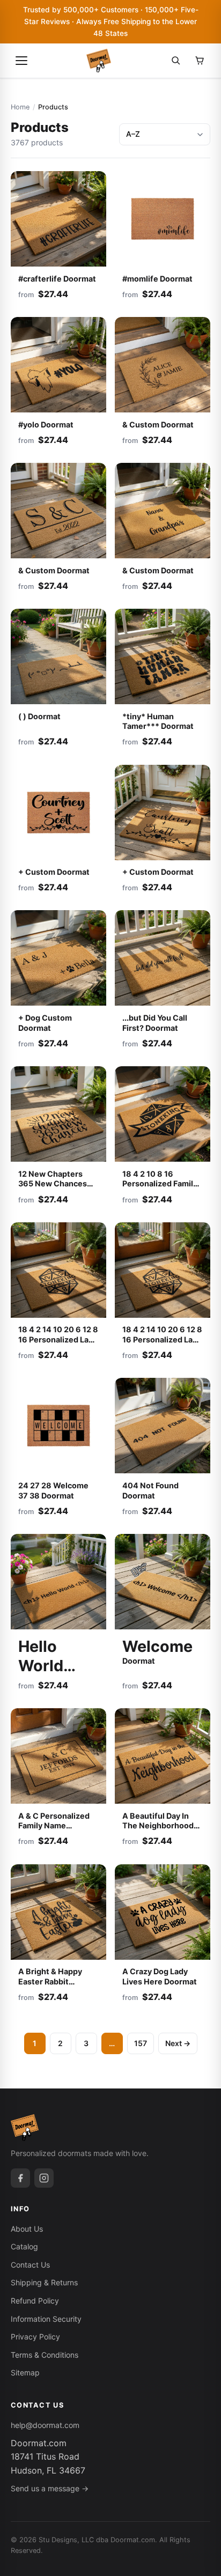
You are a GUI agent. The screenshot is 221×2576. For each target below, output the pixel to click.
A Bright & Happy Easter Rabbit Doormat (50, 1981)
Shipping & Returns (44, 2282)
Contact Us (30, 2265)
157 (141, 2043)
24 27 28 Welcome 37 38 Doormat (53, 1490)
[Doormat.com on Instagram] (44, 2178)
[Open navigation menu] (21, 61)
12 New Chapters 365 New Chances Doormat (53, 1184)
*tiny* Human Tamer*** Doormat (158, 721)
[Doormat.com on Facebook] (20, 2178)
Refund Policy (35, 2301)
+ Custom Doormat (54, 872)
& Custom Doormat (158, 425)
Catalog (24, 2246)
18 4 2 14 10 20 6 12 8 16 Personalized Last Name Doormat (58, 1339)
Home (20, 107)
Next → (178, 2043)
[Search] (176, 61)
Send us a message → (50, 2488)
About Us (27, 2229)
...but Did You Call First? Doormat (155, 1023)
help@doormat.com (45, 2425)
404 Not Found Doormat (150, 1490)
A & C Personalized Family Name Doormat (54, 1826)
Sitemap (25, 2372)
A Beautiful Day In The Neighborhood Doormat (158, 1826)
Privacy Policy (35, 2337)
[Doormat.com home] (99, 61)
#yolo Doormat (46, 425)
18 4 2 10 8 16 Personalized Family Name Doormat (160, 1184)
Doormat (41, 1661)
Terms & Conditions (45, 2355)
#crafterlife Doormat (57, 279)
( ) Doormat (39, 716)
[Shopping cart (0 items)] (200, 61)
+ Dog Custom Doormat (45, 1023)
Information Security (46, 2319)
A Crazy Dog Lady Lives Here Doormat (160, 1976)
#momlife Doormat (157, 279)
